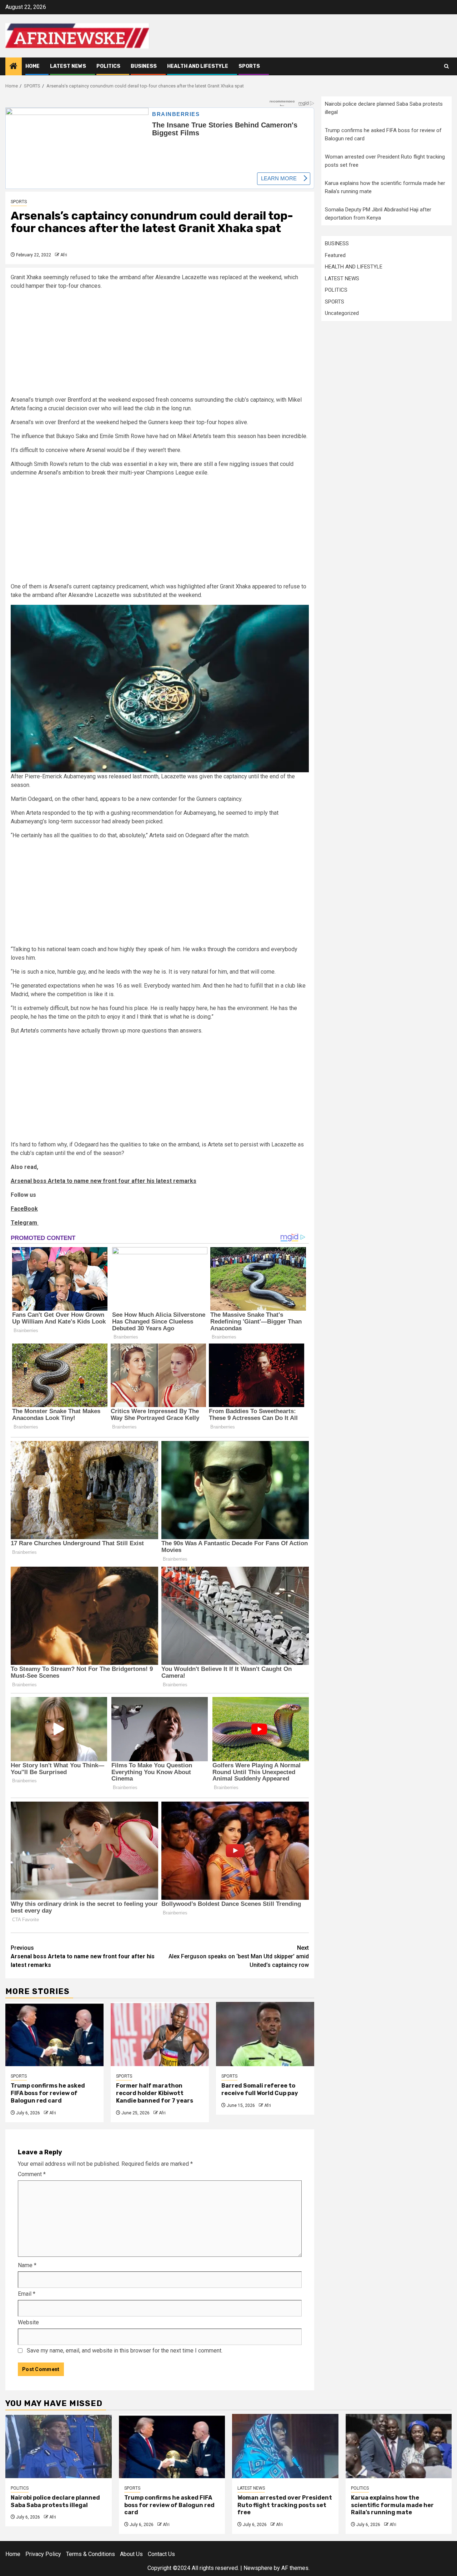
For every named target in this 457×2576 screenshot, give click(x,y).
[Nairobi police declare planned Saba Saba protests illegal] (59, 2446)
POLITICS (108, 66)
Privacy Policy (43, 2554)
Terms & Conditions (91, 2554)
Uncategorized (342, 313)
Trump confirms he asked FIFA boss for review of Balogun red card (48, 2093)
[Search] (446, 66)
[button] (160, 688)
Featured (335, 255)
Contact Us (161, 2554)
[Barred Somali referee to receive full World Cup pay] (265, 2034)
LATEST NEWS (68, 66)
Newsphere (258, 2568)
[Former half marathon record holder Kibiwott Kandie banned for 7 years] (160, 2034)
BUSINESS (144, 66)
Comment (32, 2174)
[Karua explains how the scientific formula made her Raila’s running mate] (399, 2446)
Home (32, 66)
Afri (64, 255)
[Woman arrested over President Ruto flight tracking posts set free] (285, 2446)
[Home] (14, 67)
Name (27, 2265)
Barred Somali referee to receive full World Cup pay (260, 2089)
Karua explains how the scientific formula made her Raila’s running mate (392, 2505)
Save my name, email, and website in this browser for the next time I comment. (125, 2351)
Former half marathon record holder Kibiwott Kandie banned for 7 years (155, 2093)
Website (28, 2322)
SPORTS (249, 66)
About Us (131, 2554)
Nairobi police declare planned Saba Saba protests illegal (55, 2501)
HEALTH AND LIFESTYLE (198, 66)
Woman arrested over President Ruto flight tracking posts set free (285, 2505)
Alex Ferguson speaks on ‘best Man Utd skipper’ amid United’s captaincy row (239, 1956)
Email (27, 2294)
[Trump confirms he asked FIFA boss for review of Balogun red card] (54, 2034)
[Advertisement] (160, 346)
